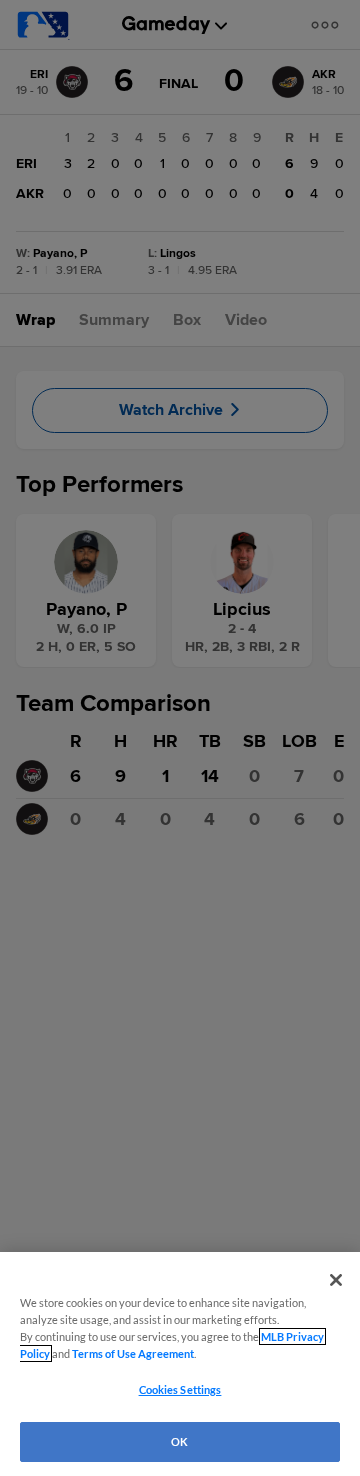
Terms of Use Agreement (133, 1353)
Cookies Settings (180, 1389)
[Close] (336, 1280)
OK (179, 1441)
